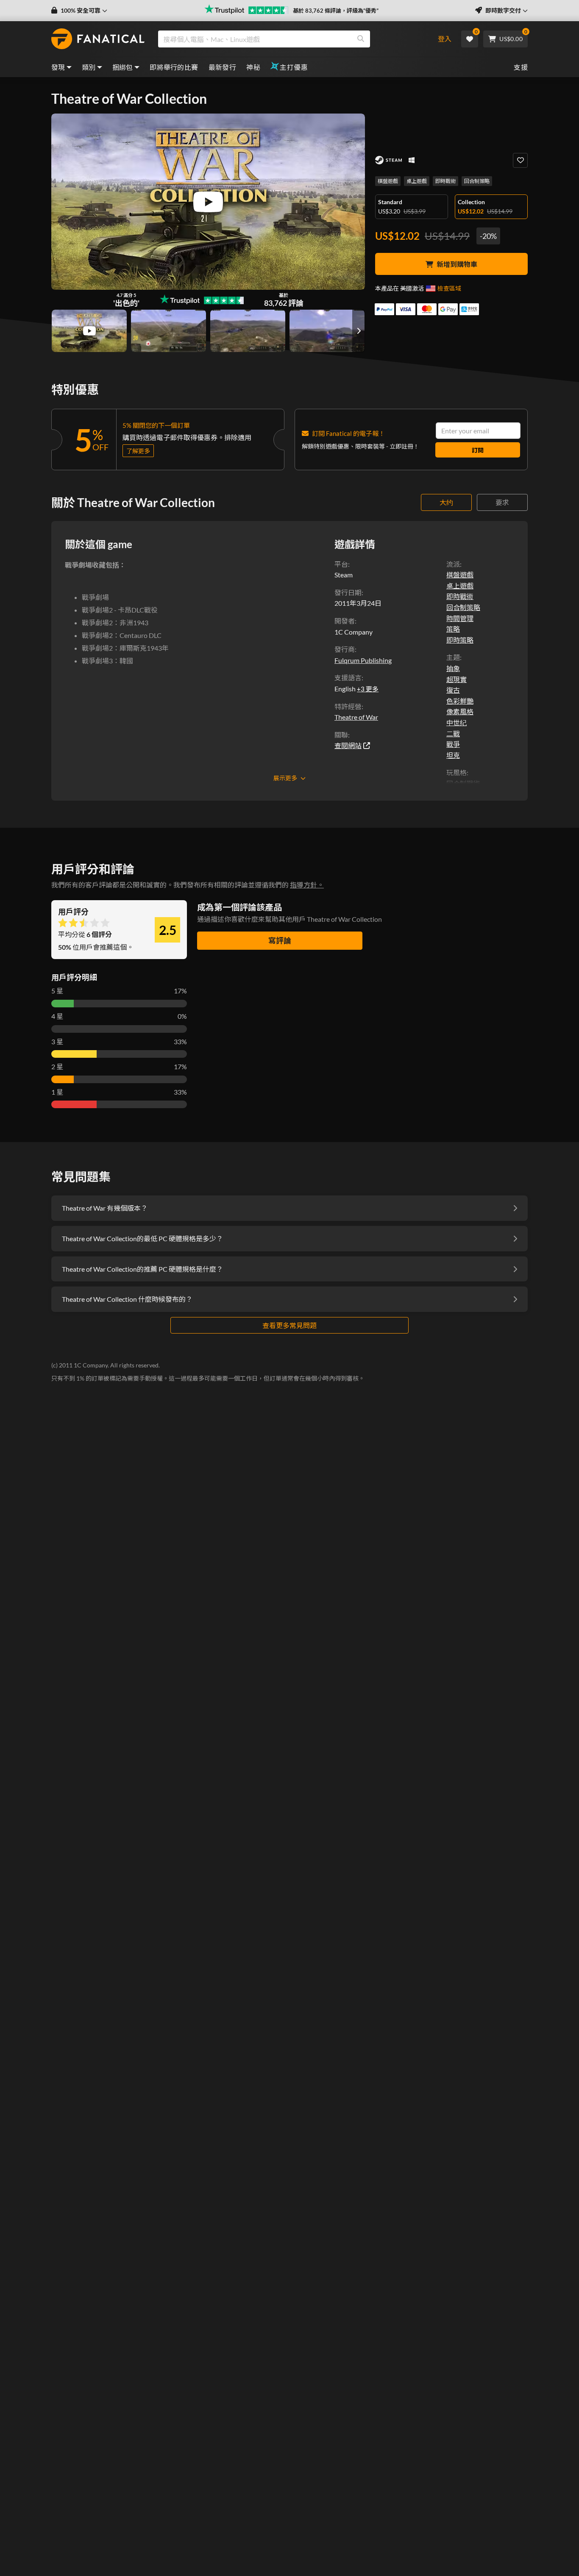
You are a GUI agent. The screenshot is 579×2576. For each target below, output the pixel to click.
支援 (521, 67)
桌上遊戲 (417, 181)
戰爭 (453, 744)
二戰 (453, 733)
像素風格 (460, 711)
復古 (453, 690)
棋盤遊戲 (388, 181)
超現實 (457, 679)
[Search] (361, 39)
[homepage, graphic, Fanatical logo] (98, 39)
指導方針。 (307, 885)
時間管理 (460, 618)
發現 (58, 67)
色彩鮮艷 (460, 701)
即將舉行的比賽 (174, 67)
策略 (453, 629)
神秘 (253, 67)
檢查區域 (449, 288)
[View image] (89, 331)
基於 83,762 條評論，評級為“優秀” (336, 11)
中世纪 (457, 722)
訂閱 (478, 450)
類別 (89, 67)
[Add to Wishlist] (520, 160)
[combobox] (291, 39)
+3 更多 (368, 689)
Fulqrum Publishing (363, 660)
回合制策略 (477, 181)
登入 (445, 39)
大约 (446, 502)
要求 (502, 502)
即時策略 (460, 640)
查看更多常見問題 (289, 1325)
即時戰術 (445, 181)
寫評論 (280, 940)
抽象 (453, 668)
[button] (79, 11)
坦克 (453, 755)
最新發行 (223, 67)
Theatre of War (356, 717)
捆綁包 (123, 67)
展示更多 (285, 778)
